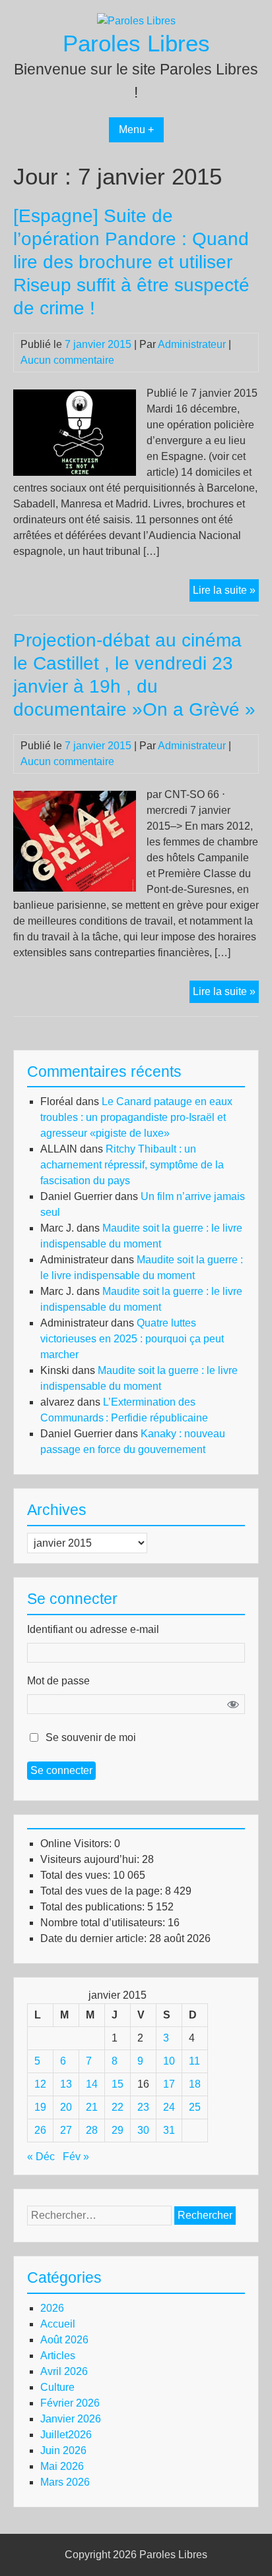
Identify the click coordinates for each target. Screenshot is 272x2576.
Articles (58, 2356)
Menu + (136, 129)
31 (169, 2130)
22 (118, 2107)
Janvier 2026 (71, 2419)
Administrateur (192, 344)
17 (169, 2084)
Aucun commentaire (67, 360)
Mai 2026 (62, 2466)
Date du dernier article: (95, 1938)
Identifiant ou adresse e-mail (93, 1629)
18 (195, 2084)
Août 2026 (64, 2340)
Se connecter (61, 1770)
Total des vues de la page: (103, 1891)
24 (169, 2107)
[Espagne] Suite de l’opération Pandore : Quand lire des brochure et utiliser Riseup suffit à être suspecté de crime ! (131, 262)
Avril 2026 (64, 2371)
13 (66, 2084)
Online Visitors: (77, 1844)
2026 (52, 2308)
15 (118, 2084)
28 (92, 2130)
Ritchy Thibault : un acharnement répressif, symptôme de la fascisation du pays (132, 1165)
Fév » (76, 2157)
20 (66, 2107)
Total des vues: (77, 1875)
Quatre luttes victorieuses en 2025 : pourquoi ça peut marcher (132, 1339)
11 (194, 2061)
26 (40, 2130)
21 (92, 2107)
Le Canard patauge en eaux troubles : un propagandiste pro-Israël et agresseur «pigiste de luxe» (136, 1117)
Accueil (58, 2324)
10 (169, 2061)
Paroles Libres (136, 43)
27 (66, 2130)
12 (40, 2084)
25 (195, 2107)
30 (143, 2130)
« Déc (41, 2157)
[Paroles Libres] (136, 21)
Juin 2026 (63, 2450)
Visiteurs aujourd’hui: (91, 1859)
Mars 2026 (65, 2482)
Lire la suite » (226, 593)
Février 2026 (70, 2403)
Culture (57, 2387)
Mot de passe (58, 1681)
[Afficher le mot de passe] (233, 1704)
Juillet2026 (66, 2435)
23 (143, 2107)
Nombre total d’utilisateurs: (104, 1923)
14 (92, 2084)
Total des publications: (94, 1907)
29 (118, 2130)
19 (40, 2107)
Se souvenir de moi (91, 1737)
